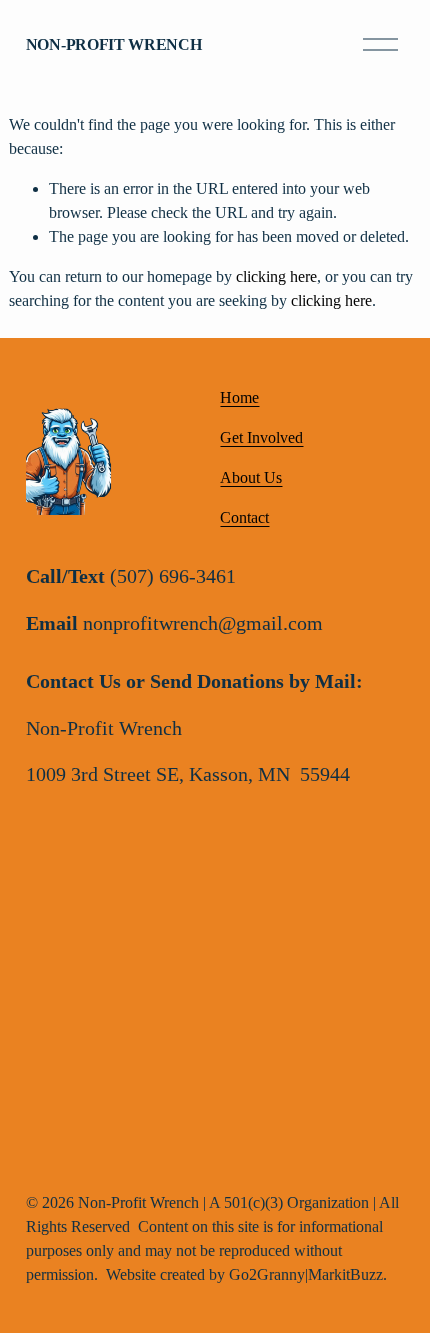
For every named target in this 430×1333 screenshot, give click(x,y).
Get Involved (261, 437)
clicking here (276, 276)
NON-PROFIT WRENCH (114, 44)
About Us (251, 477)
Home (239, 397)
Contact (244, 517)
